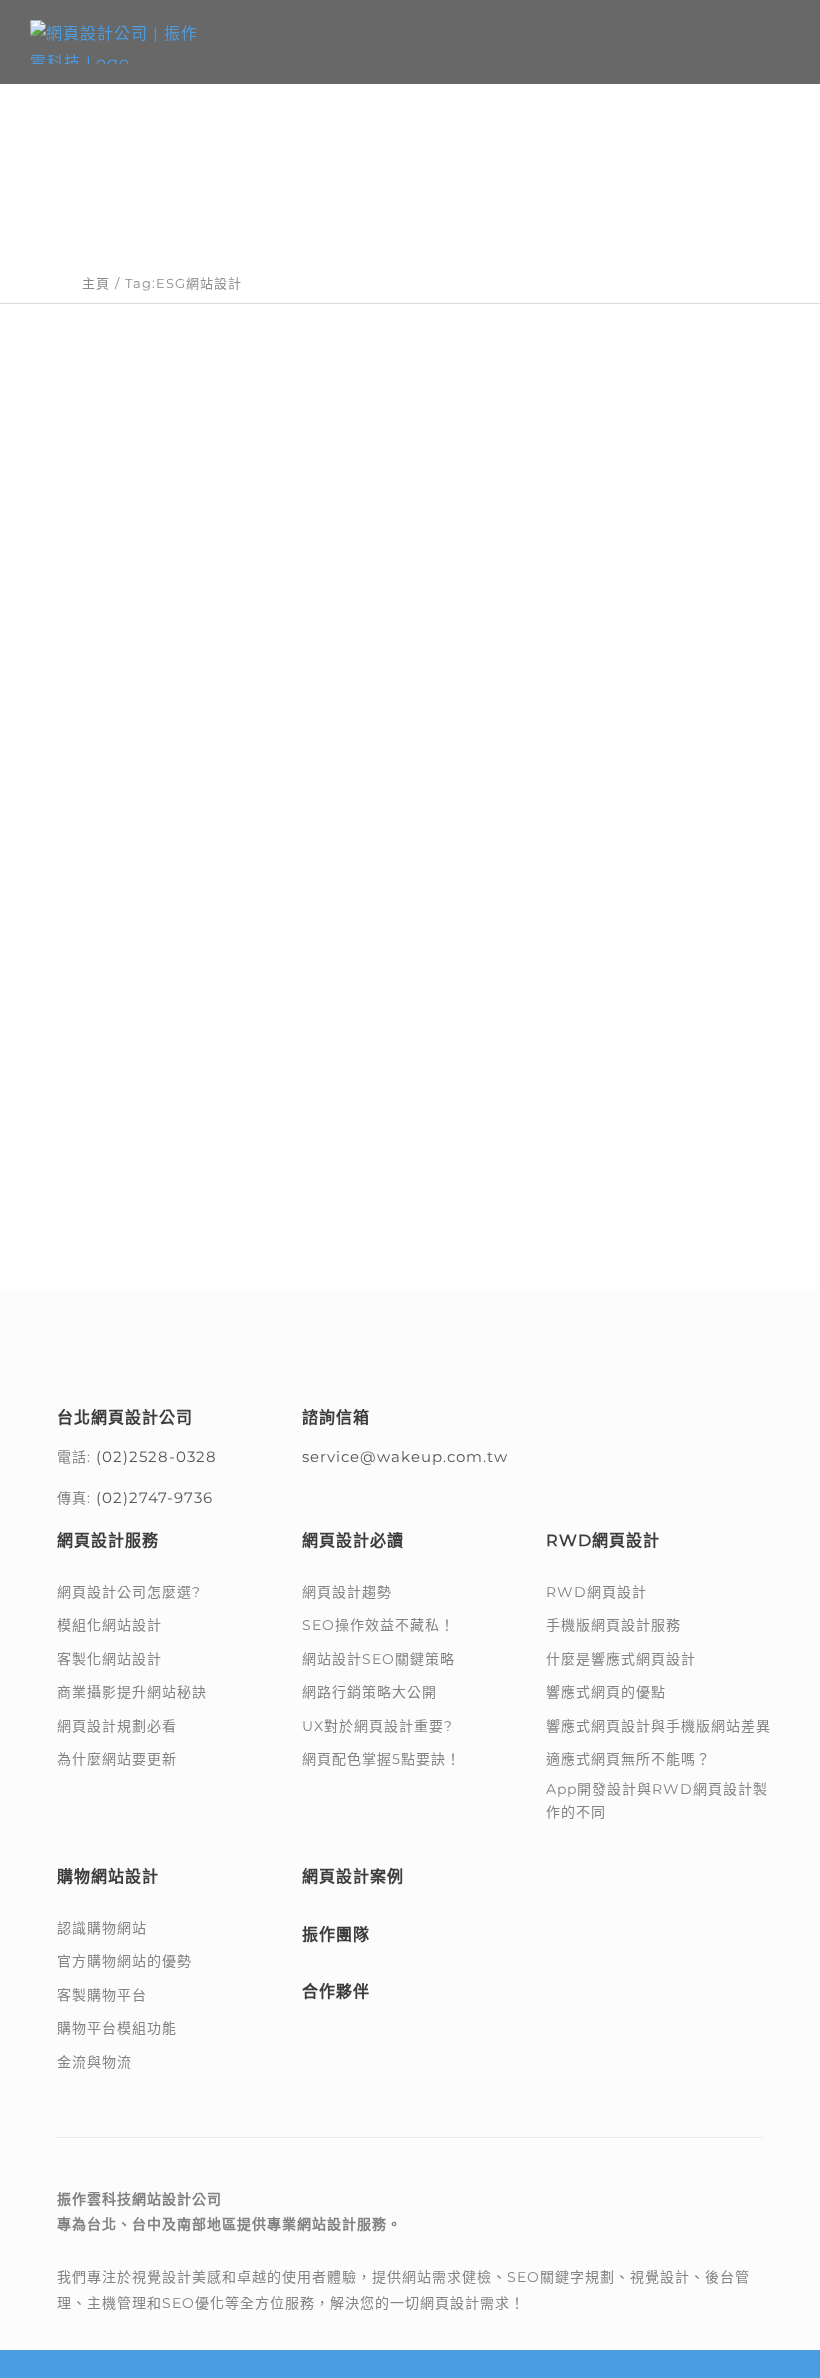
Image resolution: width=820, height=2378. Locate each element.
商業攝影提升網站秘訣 (132, 1692)
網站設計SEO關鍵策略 (378, 1659)
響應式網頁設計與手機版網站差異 (658, 1726)
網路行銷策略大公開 (369, 1692)
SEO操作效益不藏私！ (378, 1625)
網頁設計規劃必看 (117, 1726)
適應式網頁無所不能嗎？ (628, 1759)
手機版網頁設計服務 (613, 1625)
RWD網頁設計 (596, 1592)
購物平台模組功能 (117, 2028)
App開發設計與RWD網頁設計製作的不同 (657, 1800)
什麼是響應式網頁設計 (621, 1659)
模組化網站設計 (109, 1625)
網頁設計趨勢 (347, 1592)
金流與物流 (94, 2062)
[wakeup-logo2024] (162, 1337)
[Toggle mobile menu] (781, 40)
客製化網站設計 (109, 1659)
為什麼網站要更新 (117, 1759)
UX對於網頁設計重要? (377, 1726)
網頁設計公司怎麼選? (129, 1592)
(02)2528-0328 (156, 1456)
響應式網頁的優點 (606, 1692)
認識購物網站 (102, 1928)
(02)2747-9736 (154, 1497)
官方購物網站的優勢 (124, 1961)
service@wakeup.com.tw (405, 1456)
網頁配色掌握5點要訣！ (381, 1759)
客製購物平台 (102, 1995)
